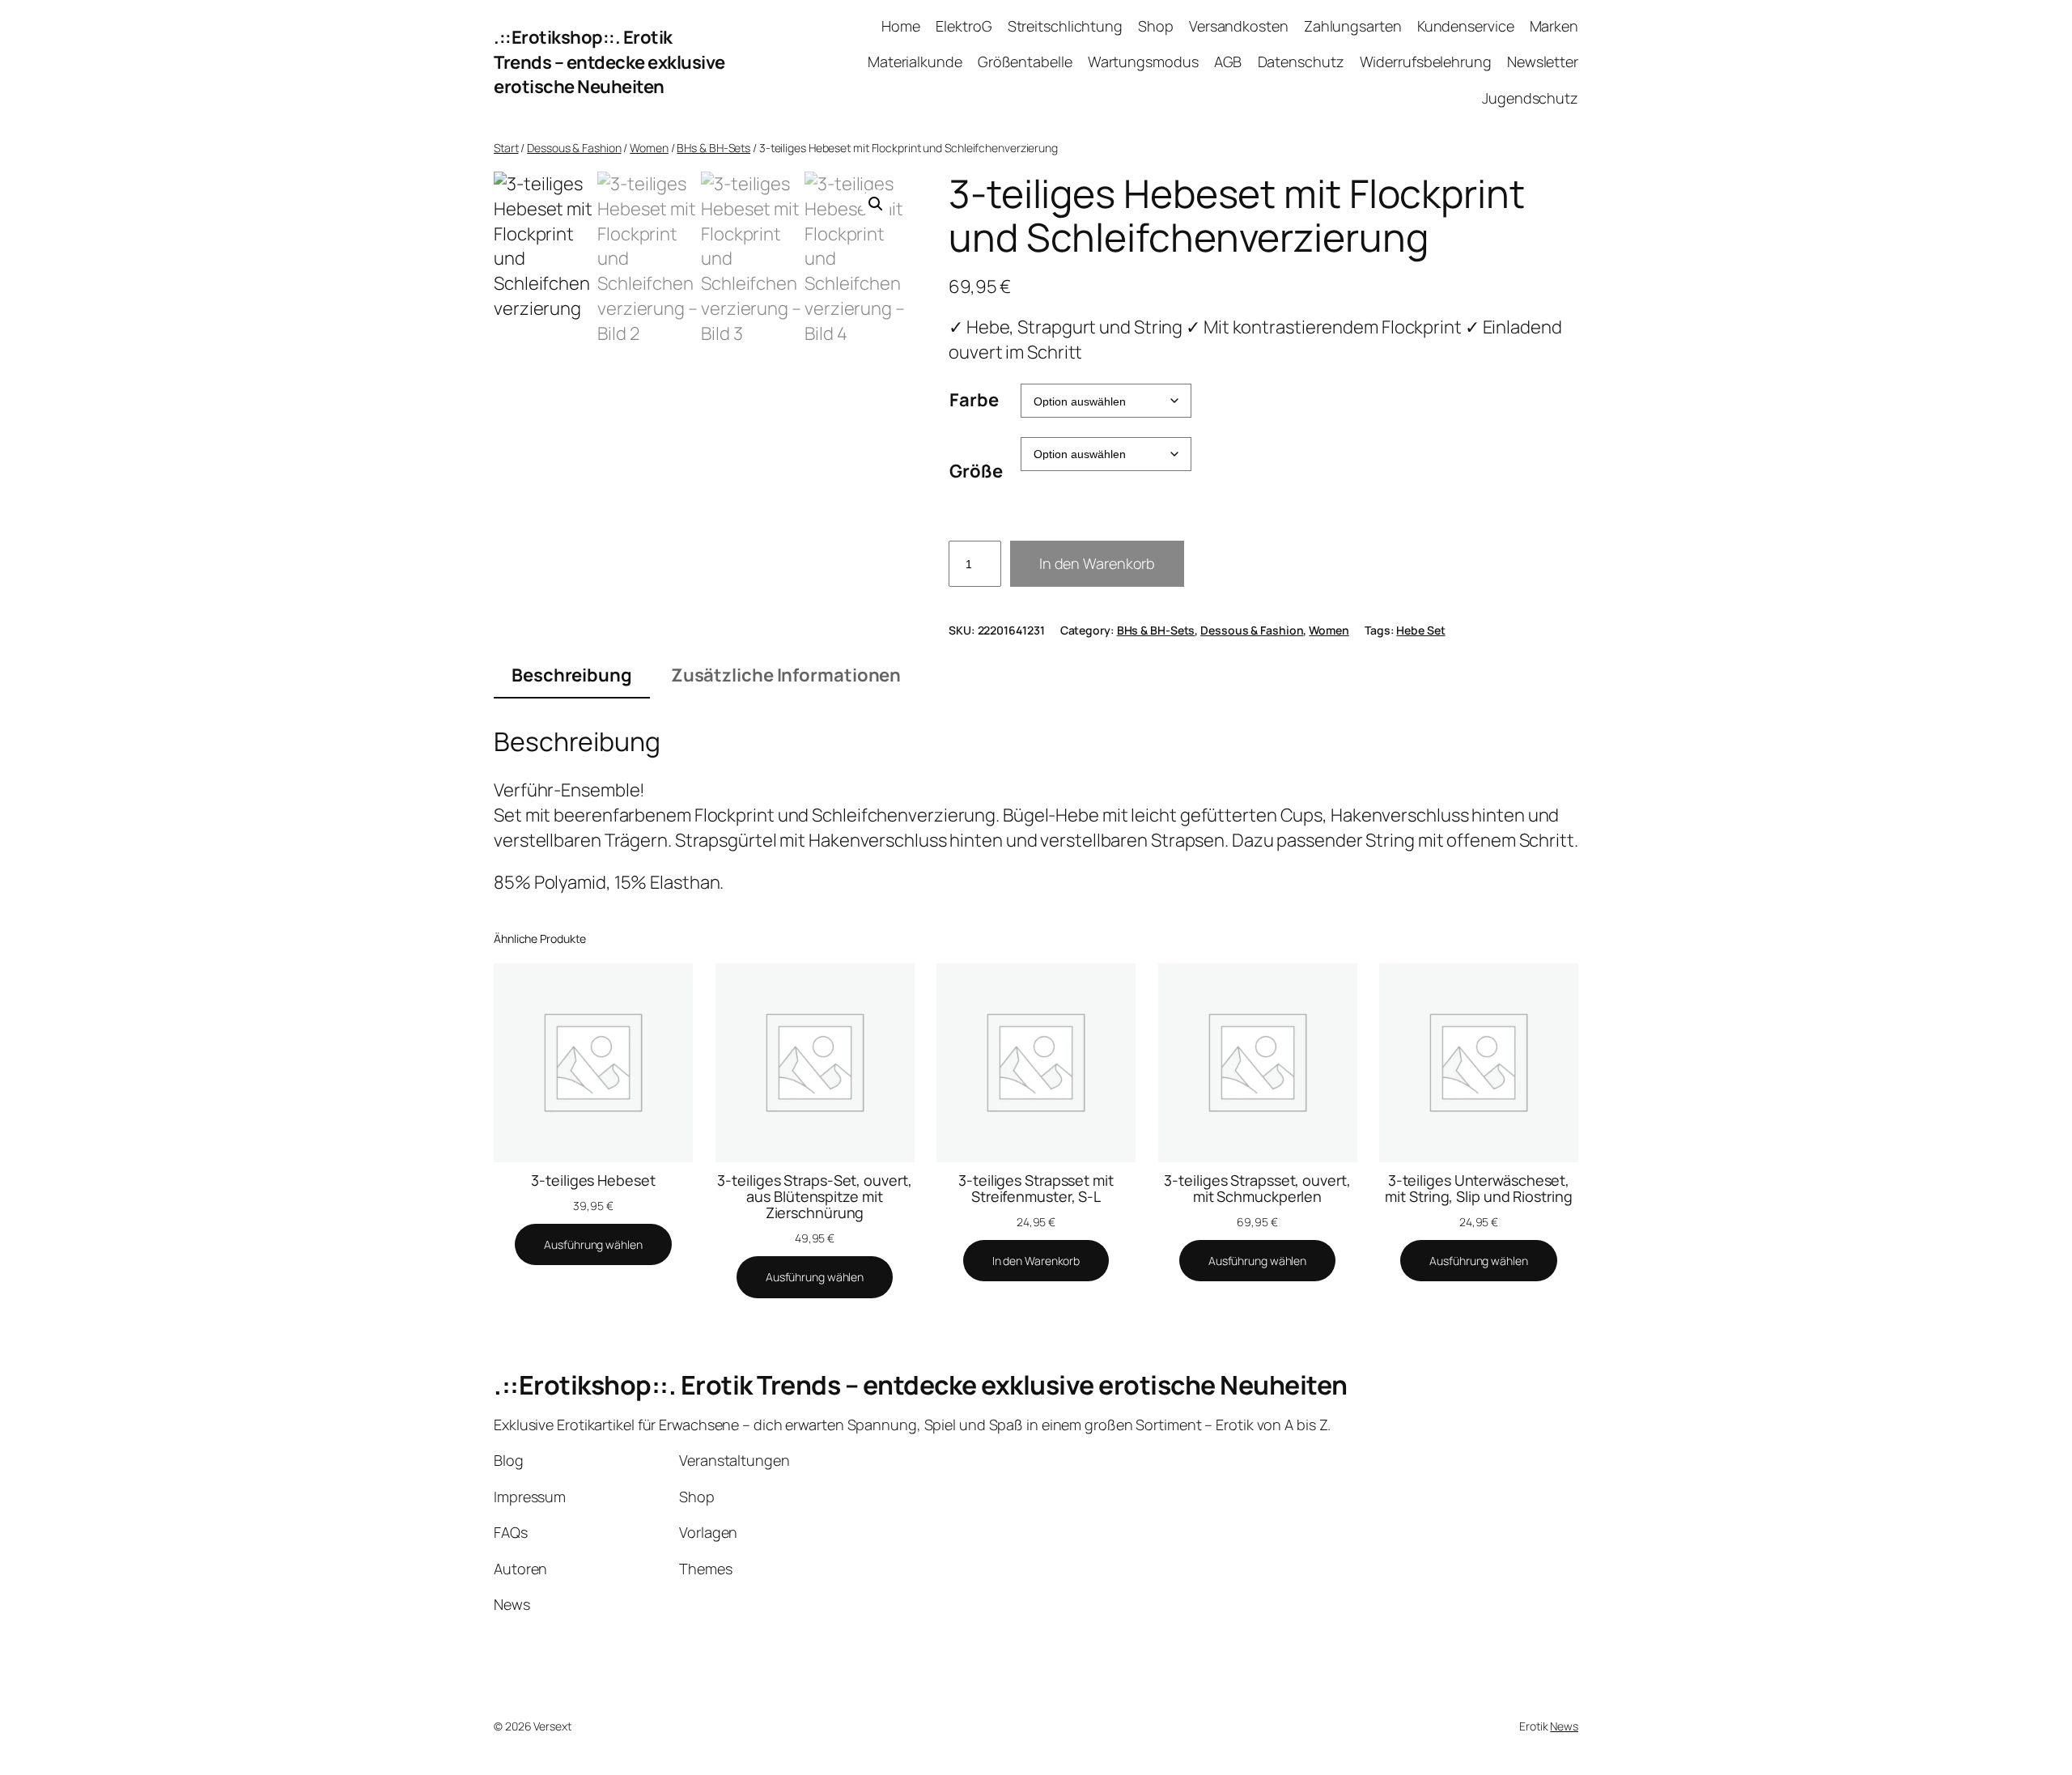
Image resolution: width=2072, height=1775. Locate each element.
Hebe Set (1420, 630)
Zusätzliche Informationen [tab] (786, 675)
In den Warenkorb (1097, 563)
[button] (876, 204)
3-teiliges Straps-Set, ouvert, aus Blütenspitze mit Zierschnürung (814, 1197)
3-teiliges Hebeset (593, 1180)
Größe (976, 471)
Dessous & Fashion (574, 148)
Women (649, 148)
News (1564, 1726)
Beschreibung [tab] (572, 675)
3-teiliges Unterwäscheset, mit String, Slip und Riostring (1478, 1189)
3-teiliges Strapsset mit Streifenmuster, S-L (1036, 1189)
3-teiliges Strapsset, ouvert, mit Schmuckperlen (1257, 1189)
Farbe (974, 400)
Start (506, 148)
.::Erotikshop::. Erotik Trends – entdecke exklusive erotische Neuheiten (609, 62)
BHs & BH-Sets (713, 148)
